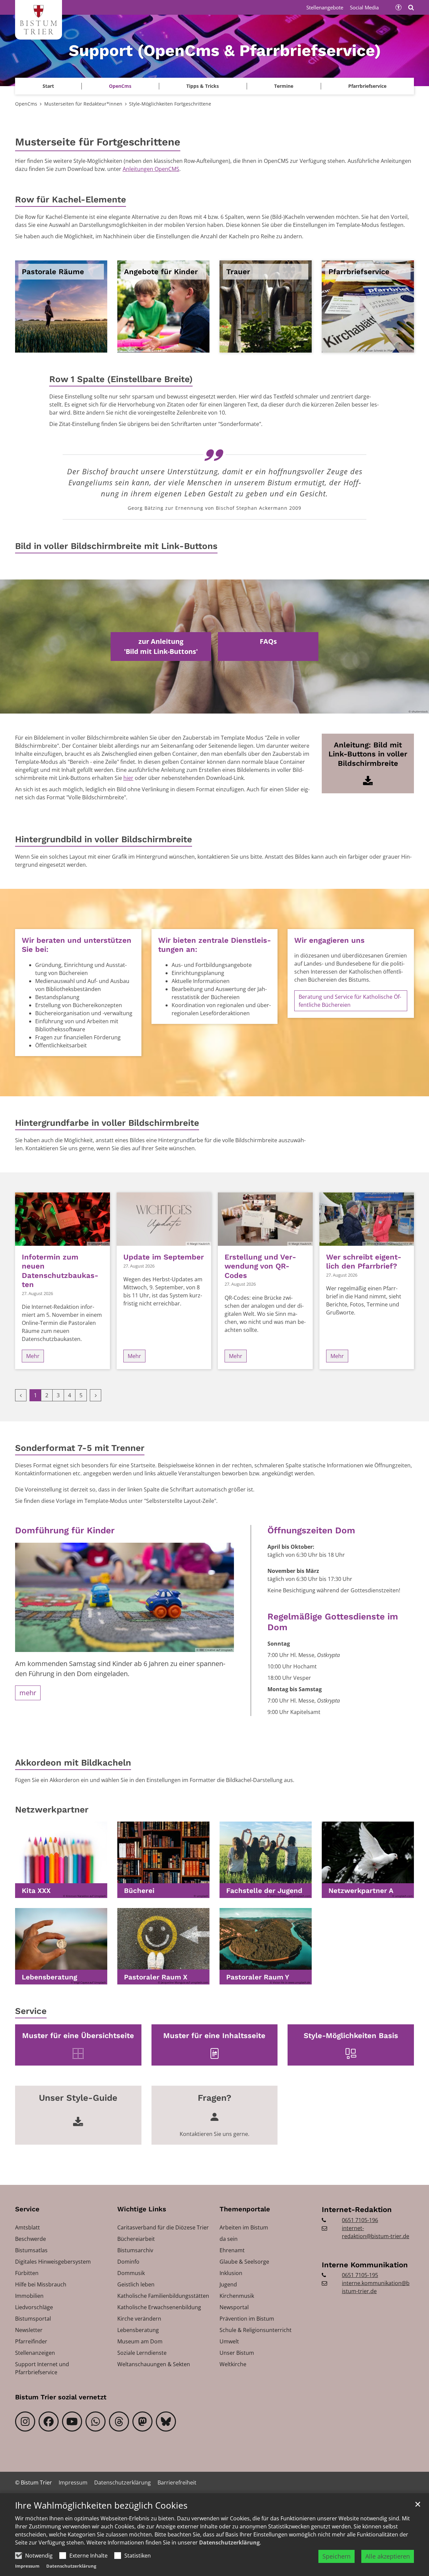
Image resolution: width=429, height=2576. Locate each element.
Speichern (336, 2556)
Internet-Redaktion (357, 2210)
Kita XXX (36, 1891)
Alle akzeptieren (388, 2556)
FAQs (268, 641)
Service (31, 2011)
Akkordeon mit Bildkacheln (73, 1763)
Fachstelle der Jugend (264, 1891)
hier (128, 778)
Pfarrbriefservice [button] (367, 86)
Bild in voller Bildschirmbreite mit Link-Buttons (116, 546)
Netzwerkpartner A (361, 1891)
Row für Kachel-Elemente (71, 199)
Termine (284, 86)
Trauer (238, 272)
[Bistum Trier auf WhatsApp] (96, 2421)
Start (48, 86)
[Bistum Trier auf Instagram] (25, 2421)
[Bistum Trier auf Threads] (119, 2421)
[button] (61, 1860)
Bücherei (139, 1891)
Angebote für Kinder (161, 272)
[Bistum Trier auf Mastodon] (142, 2421)
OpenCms (26, 104)
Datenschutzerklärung (229, 2542)
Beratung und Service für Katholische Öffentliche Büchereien (350, 1001)
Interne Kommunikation (365, 2265)
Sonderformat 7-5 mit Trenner (80, 1448)
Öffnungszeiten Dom (311, 1530)
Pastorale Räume (53, 272)
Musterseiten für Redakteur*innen (83, 104)
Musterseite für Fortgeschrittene (98, 142)
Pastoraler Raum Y (258, 1977)
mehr (28, 1693)
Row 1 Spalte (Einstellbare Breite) (121, 379)
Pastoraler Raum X (156, 1977)
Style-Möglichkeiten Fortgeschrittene (170, 104)
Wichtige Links (142, 2209)
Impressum (27, 2566)
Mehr (33, 1356)
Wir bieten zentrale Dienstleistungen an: (214, 945)
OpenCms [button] (120, 86)
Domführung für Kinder (65, 1530)
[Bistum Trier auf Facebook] (49, 2421)
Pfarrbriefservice (359, 272)
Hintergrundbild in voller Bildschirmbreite (104, 839)
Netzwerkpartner (52, 1810)
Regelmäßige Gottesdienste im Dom (333, 1622)
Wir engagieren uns (329, 940)
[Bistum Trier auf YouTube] (72, 2421)
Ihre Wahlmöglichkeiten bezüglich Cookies (101, 2505)
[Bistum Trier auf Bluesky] (166, 2421)
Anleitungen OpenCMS (151, 169)
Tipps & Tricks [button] (203, 86)
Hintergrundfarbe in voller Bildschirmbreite (107, 1123)
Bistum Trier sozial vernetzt (61, 2397)
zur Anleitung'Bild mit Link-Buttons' (161, 646)
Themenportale (245, 2209)
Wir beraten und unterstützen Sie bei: (77, 945)
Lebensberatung (49, 1977)
